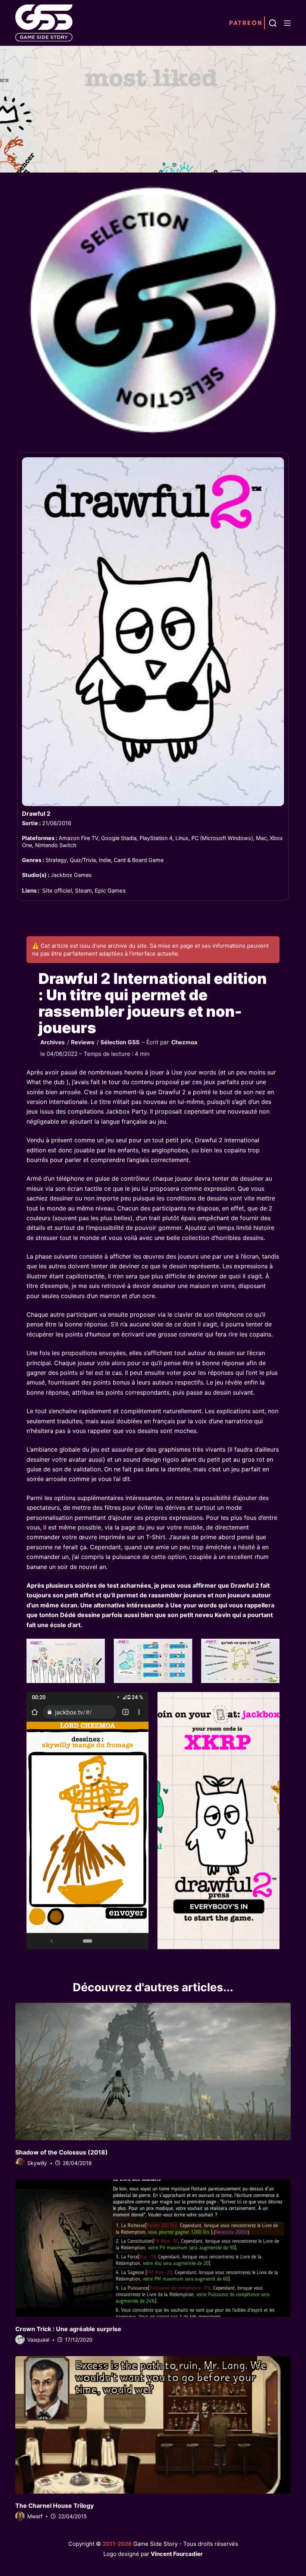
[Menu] (287, 23)
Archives (53, 1042)
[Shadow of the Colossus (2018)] (153, 2072)
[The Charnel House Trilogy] (153, 2425)
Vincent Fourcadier (177, 2554)
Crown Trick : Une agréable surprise (68, 2329)
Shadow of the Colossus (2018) (62, 2152)
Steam (83, 891)
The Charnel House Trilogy (54, 2506)
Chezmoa (184, 1042)
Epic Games (110, 891)
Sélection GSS (120, 1042)
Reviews (83, 1042)
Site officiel (57, 891)
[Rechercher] (273, 23)
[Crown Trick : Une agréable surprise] (153, 2248)
